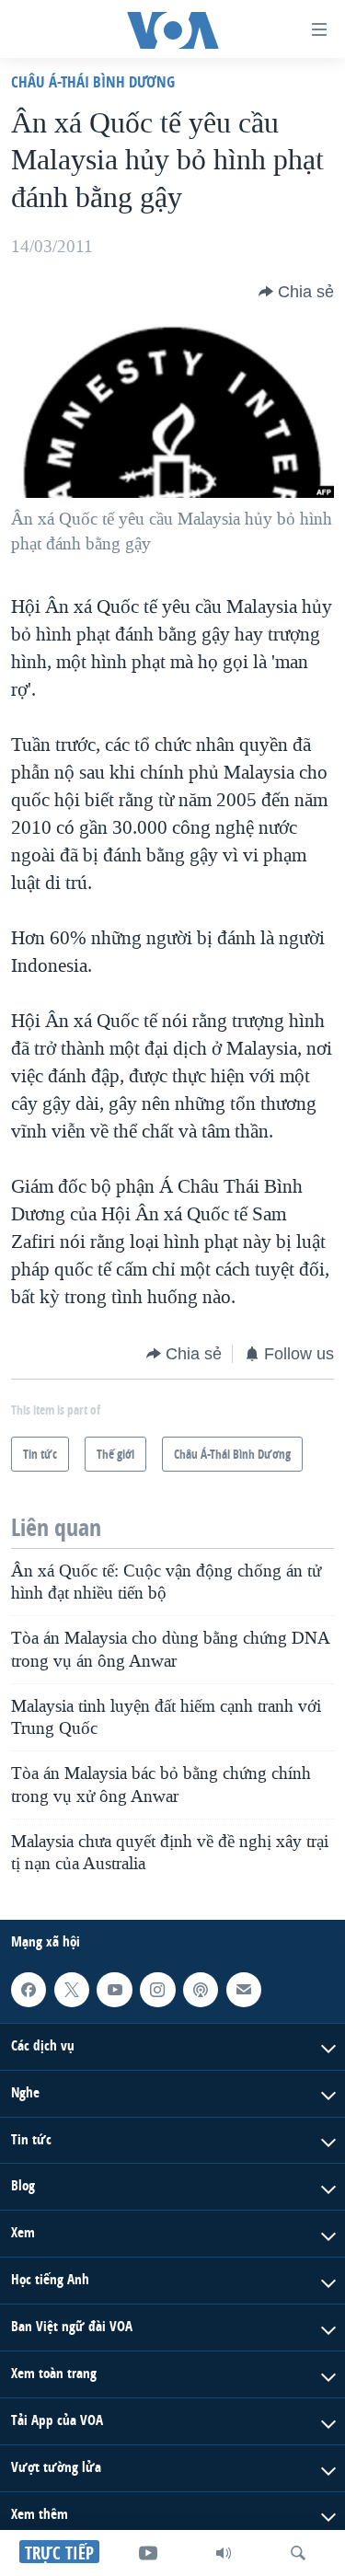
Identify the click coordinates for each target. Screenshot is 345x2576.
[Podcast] (201, 1990)
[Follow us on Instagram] (157, 1990)
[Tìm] (298, 2553)
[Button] (296, 292)
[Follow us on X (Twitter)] (72, 1990)
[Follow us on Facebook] (29, 1990)
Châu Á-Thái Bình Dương (93, 81)
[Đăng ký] (244, 1990)
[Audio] (224, 2553)
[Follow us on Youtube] (114, 1990)
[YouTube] (148, 2553)
